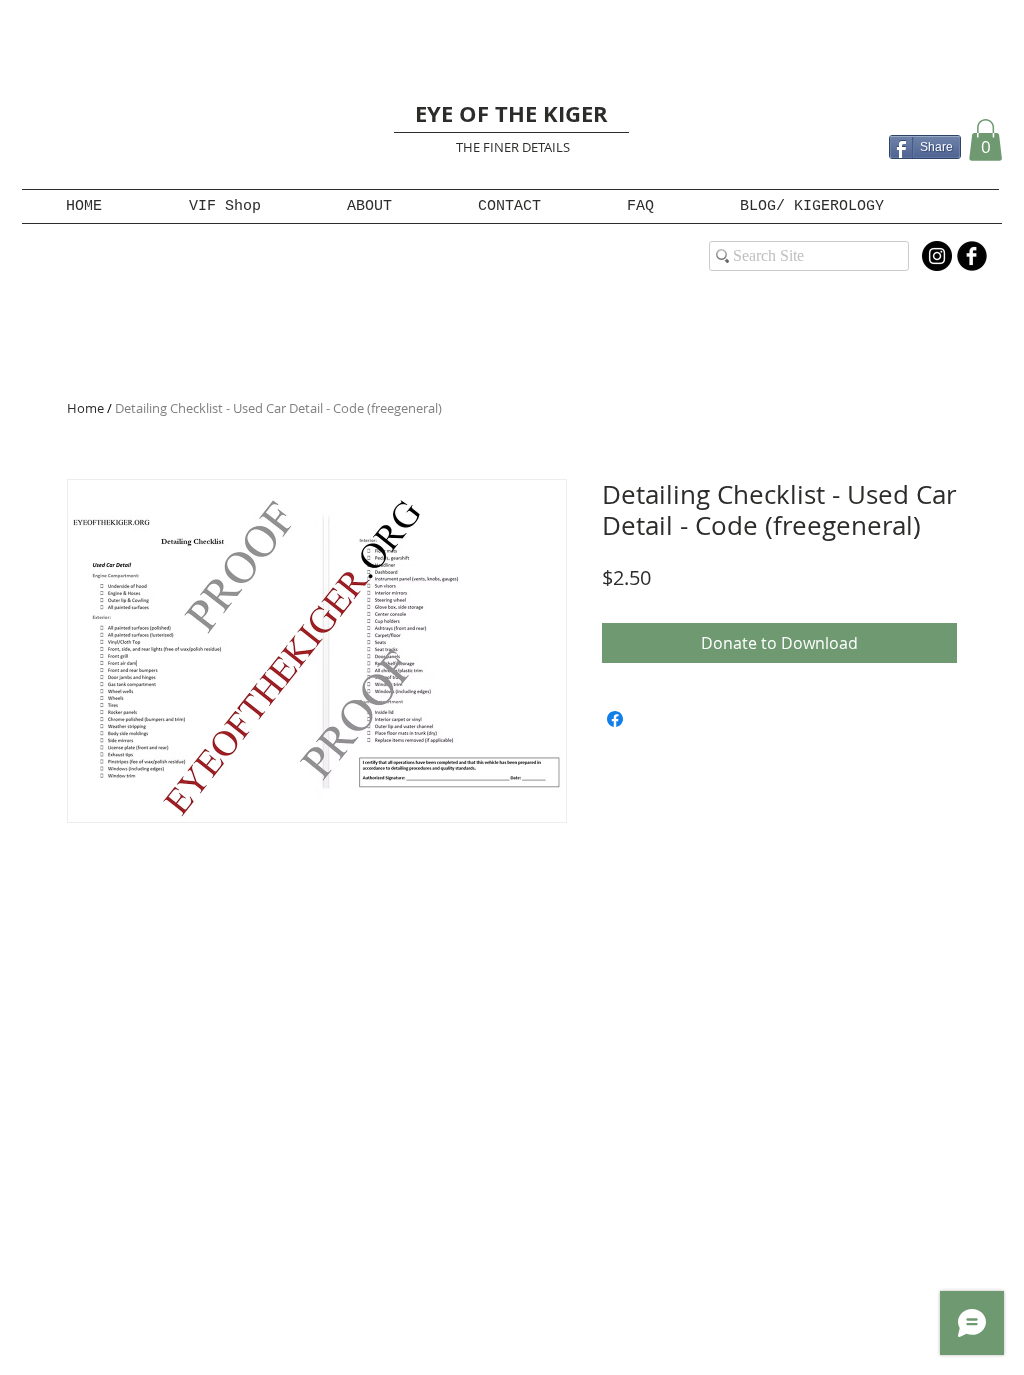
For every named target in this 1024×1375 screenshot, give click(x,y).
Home (85, 408)
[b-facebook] (972, 256)
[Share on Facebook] (615, 719)
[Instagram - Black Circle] (937, 256)
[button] (985, 140)
